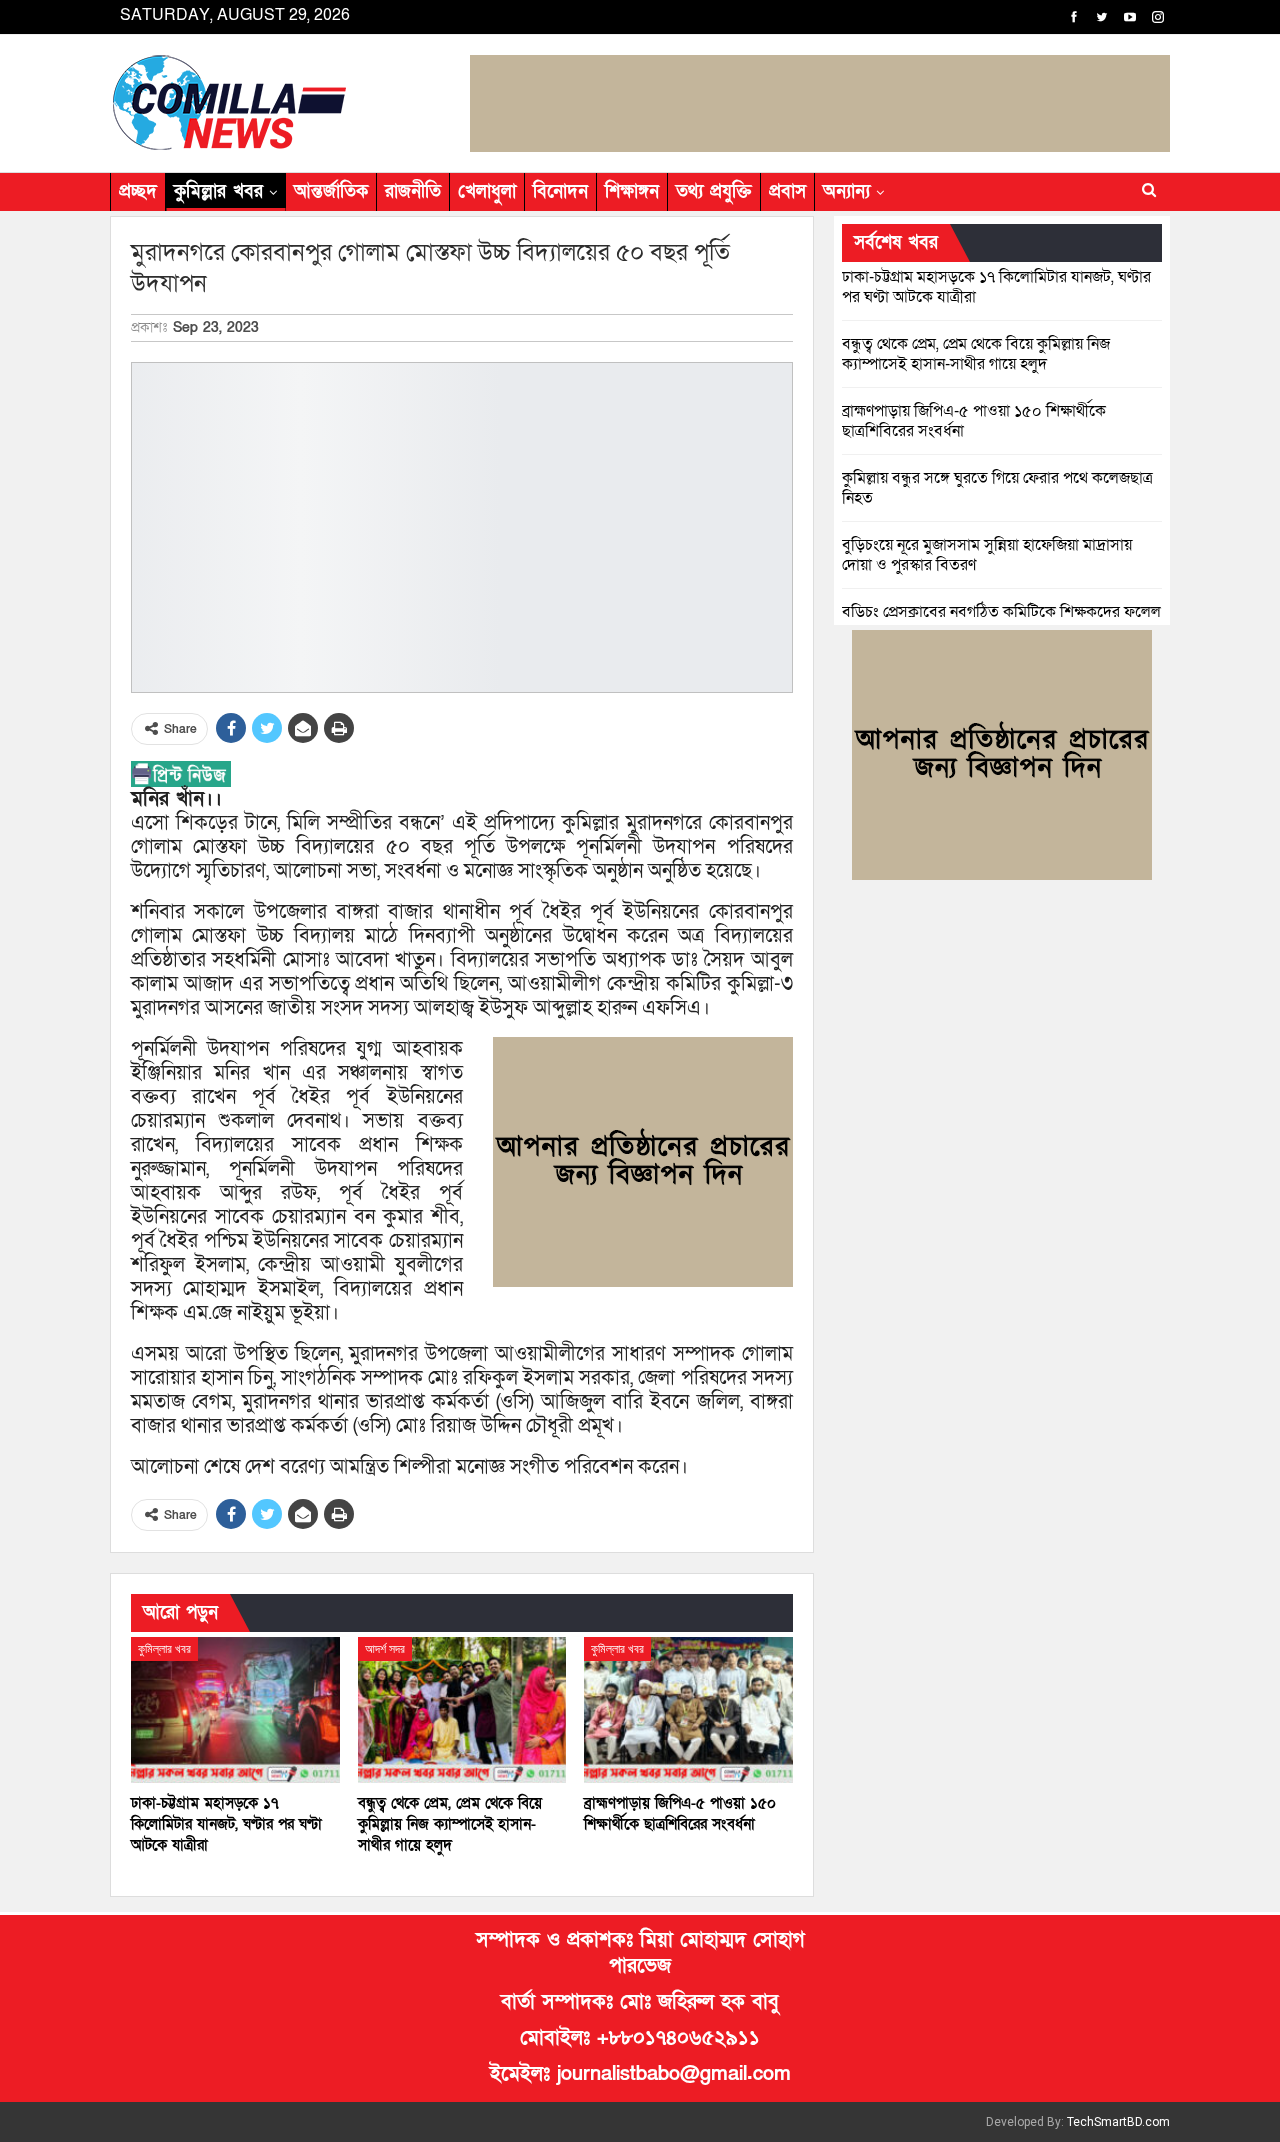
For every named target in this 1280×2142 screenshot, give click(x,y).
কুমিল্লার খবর (218, 191)
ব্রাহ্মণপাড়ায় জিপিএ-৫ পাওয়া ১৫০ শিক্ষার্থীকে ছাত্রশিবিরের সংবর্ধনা (974, 421)
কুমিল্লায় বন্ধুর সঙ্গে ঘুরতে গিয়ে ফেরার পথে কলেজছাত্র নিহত (997, 488)
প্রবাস (787, 191)
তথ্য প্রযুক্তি (714, 191)
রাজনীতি (413, 191)
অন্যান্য (846, 191)
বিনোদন (560, 191)
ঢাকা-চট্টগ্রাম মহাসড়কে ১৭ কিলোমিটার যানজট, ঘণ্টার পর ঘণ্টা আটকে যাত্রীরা (996, 287)
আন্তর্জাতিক (331, 191)
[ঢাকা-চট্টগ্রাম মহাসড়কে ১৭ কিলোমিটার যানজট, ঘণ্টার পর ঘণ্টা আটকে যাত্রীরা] (235, 1710)
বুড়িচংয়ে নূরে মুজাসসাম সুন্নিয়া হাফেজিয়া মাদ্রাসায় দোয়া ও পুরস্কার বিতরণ (987, 555)
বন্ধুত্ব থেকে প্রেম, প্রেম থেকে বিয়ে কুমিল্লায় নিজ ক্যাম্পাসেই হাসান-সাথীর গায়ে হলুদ (976, 354)
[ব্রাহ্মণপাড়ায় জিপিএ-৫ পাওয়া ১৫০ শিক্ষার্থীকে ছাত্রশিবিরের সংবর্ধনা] (688, 1710)
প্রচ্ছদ (138, 191)
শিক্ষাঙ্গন (632, 191)
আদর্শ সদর (385, 1649)
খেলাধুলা (487, 191)
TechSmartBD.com (1118, 2122)
